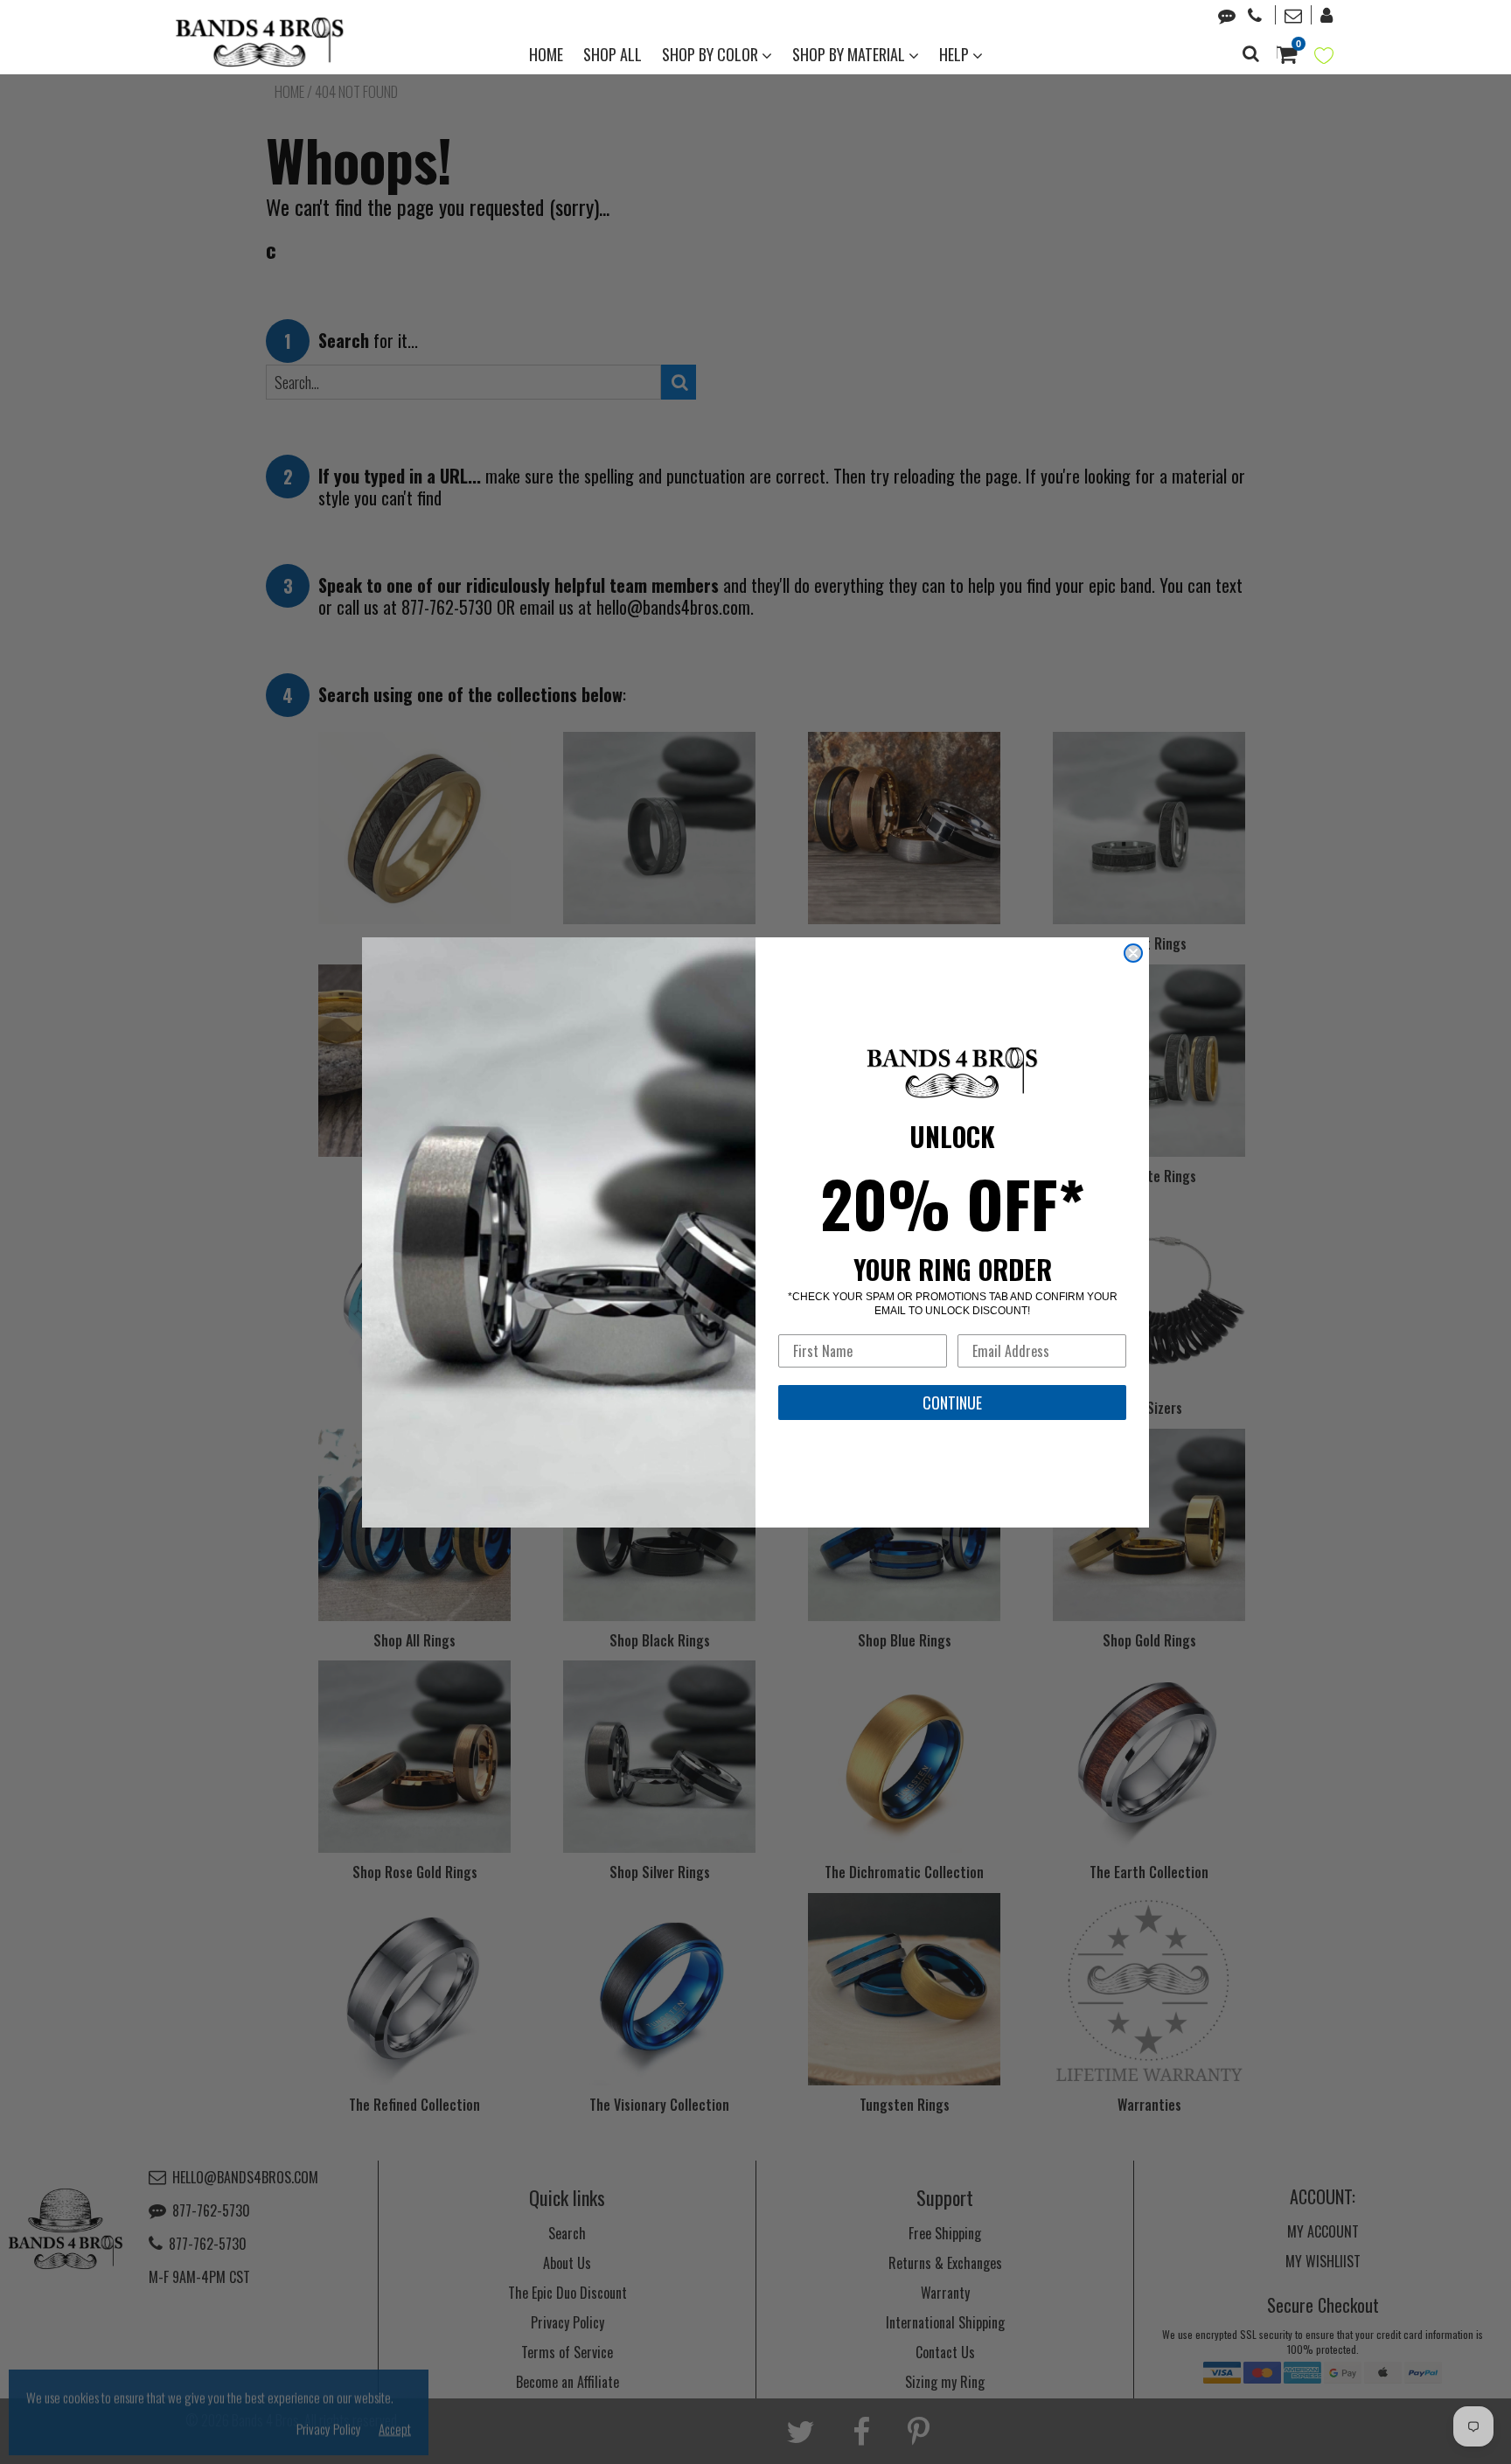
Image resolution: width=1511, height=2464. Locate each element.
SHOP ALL (613, 54)
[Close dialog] (1133, 953)
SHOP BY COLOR (712, 54)
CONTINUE (952, 1403)
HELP (956, 54)
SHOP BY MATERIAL (850, 54)
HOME (546, 54)
